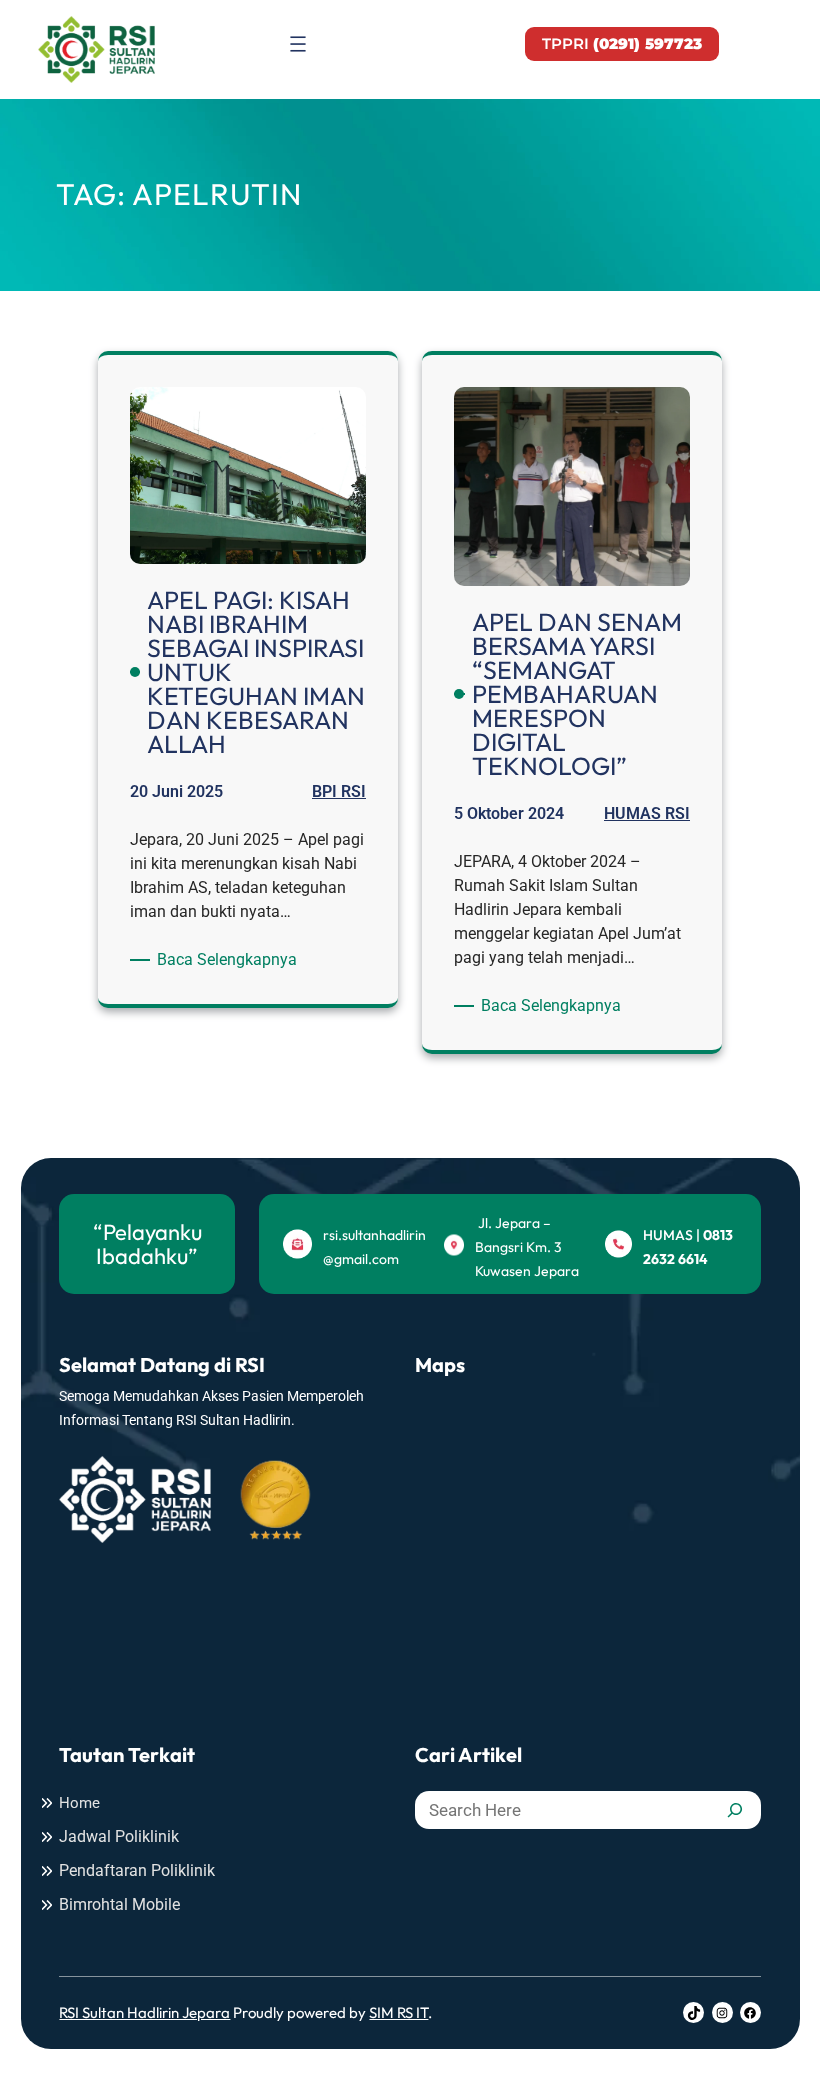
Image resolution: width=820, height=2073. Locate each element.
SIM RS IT (398, 2012)
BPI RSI (339, 791)
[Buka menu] (298, 44)
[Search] (735, 1810)
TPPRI (622, 43)
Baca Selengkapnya (230, 960)
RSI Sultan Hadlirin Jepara (144, 2012)
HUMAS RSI (647, 813)
